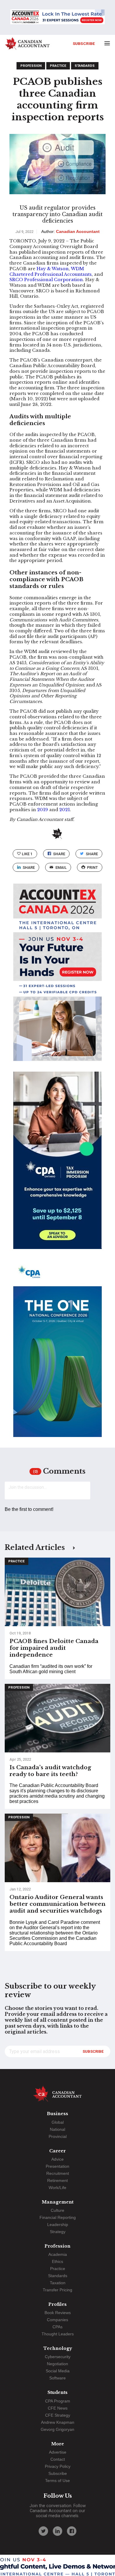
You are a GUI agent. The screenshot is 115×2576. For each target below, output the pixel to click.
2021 (65, 810)
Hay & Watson (53, 269)
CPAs (57, 2327)
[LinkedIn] (57, 2531)
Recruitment (58, 2173)
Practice (58, 66)
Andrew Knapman (58, 2422)
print (92, 867)
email (61, 867)
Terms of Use (57, 2481)
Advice (57, 2159)
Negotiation (57, 2364)
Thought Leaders (58, 2334)
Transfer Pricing (57, 2290)
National (57, 2129)
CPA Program (58, 2401)
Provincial (58, 2136)
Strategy (58, 2232)
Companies (57, 2320)
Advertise (58, 2452)
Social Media (58, 2371)
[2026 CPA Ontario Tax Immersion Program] (57, 1166)
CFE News (58, 2408)
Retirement (57, 2180)
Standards (85, 66)
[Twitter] (43, 2531)
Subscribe (84, 43)
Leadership (58, 2225)
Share (59, 854)
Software (57, 2378)
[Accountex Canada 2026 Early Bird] (57, 17)
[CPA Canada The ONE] (57, 1354)
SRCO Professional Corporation (46, 280)
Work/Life (57, 2188)
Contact (58, 2459)
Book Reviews (58, 2313)
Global (58, 2122)
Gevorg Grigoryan (57, 2429)
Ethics (57, 2261)
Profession (31, 66)
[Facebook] (72, 2531)
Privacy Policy (58, 2466)
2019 (43, 810)
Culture (57, 2210)
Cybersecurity (58, 2357)
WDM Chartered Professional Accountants (51, 272)
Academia (58, 2254)
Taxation (58, 2283)
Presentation (57, 2166)
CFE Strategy (58, 2415)
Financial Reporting (58, 2217)
